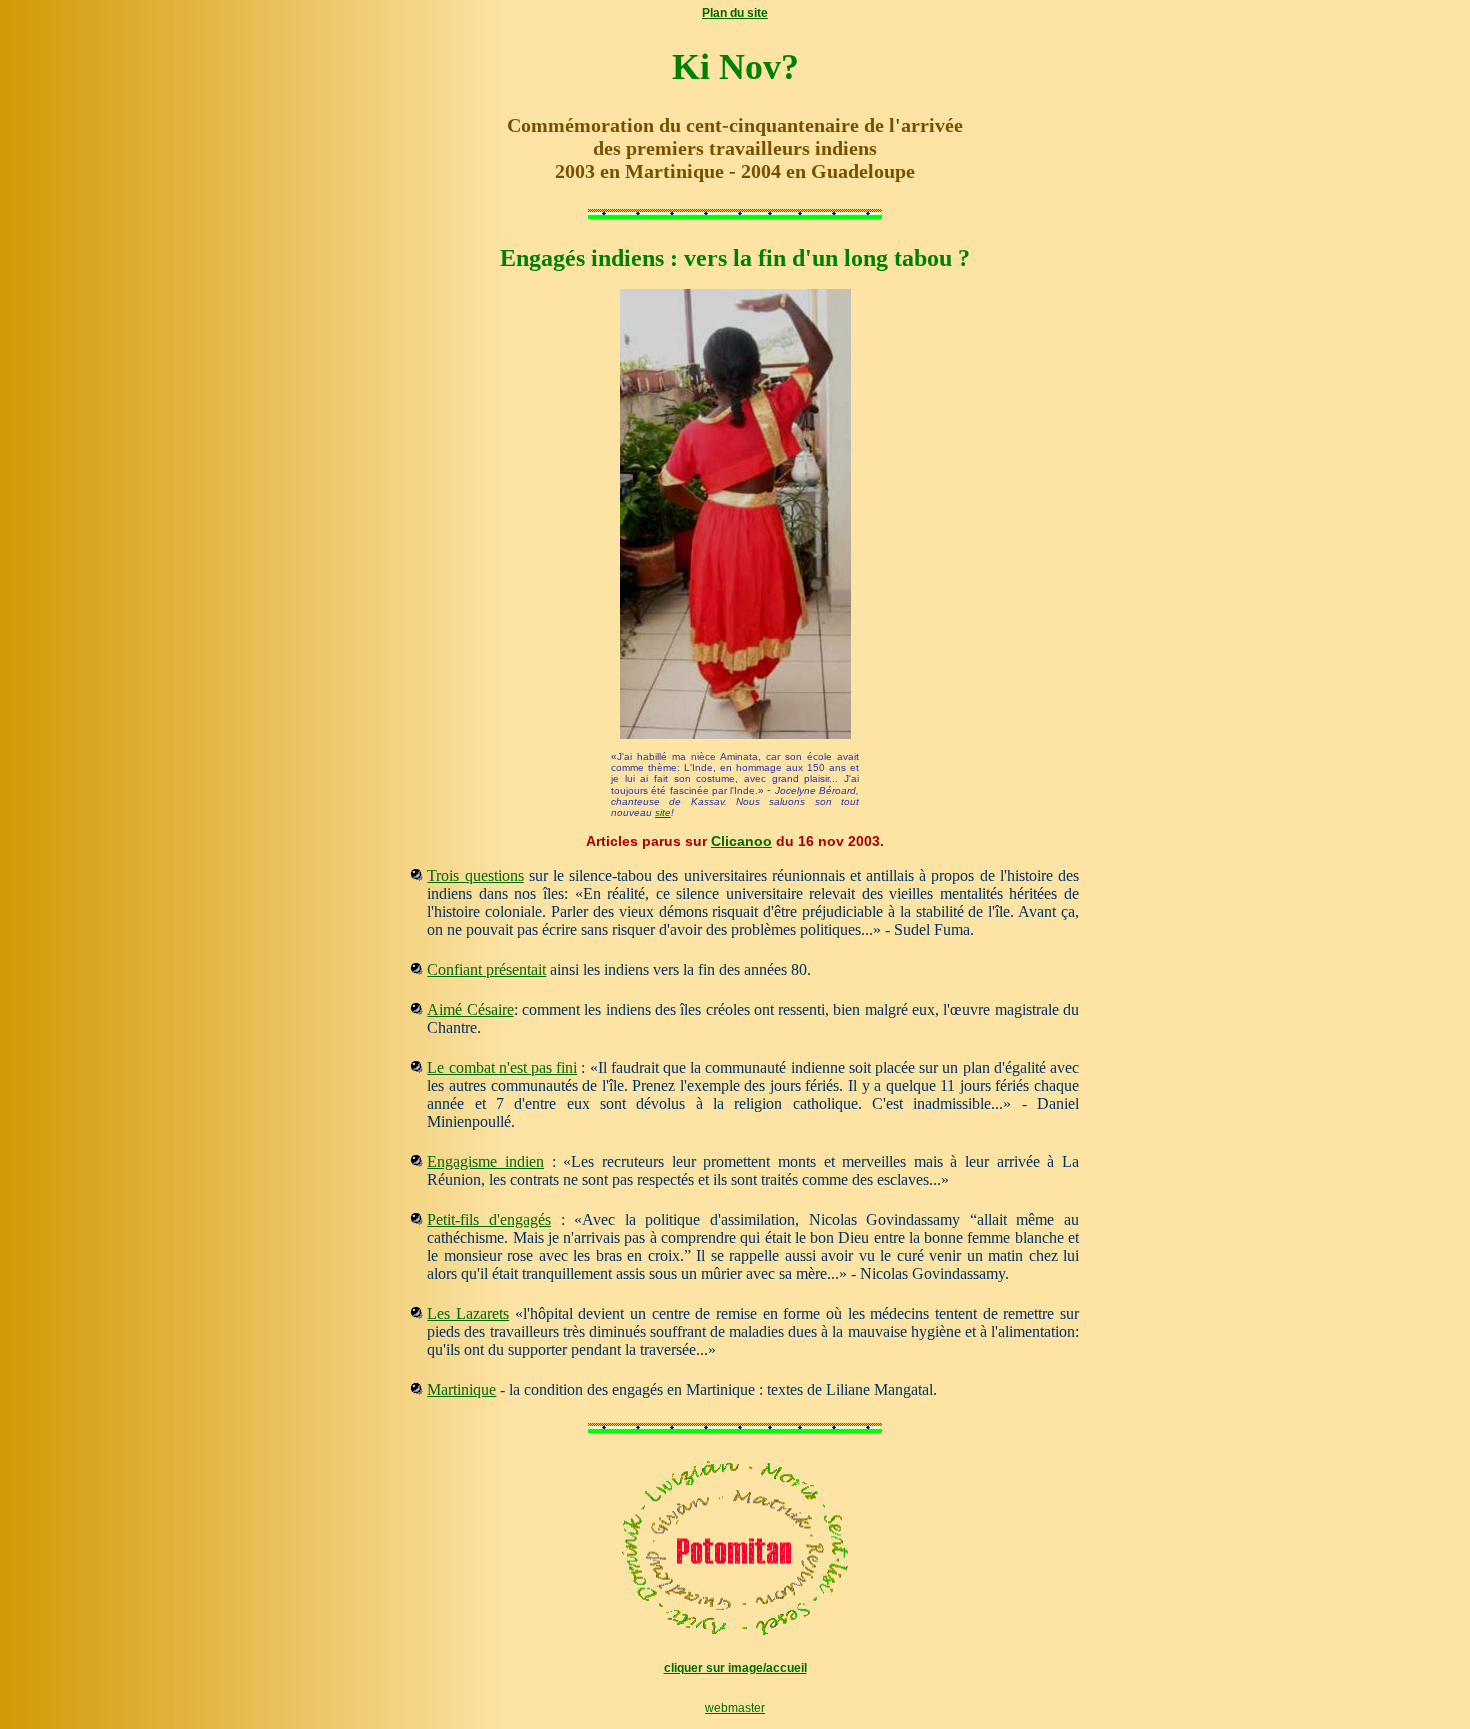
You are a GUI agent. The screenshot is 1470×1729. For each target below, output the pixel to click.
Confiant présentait (486, 969)
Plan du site (735, 13)
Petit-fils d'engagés (489, 1219)
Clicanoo (741, 841)
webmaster (735, 1708)
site (663, 812)
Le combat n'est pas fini (502, 1067)
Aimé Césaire (470, 1009)
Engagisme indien (485, 1161)
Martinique (461, 1389)
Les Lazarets (468, 1313)
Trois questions (475, 875)
